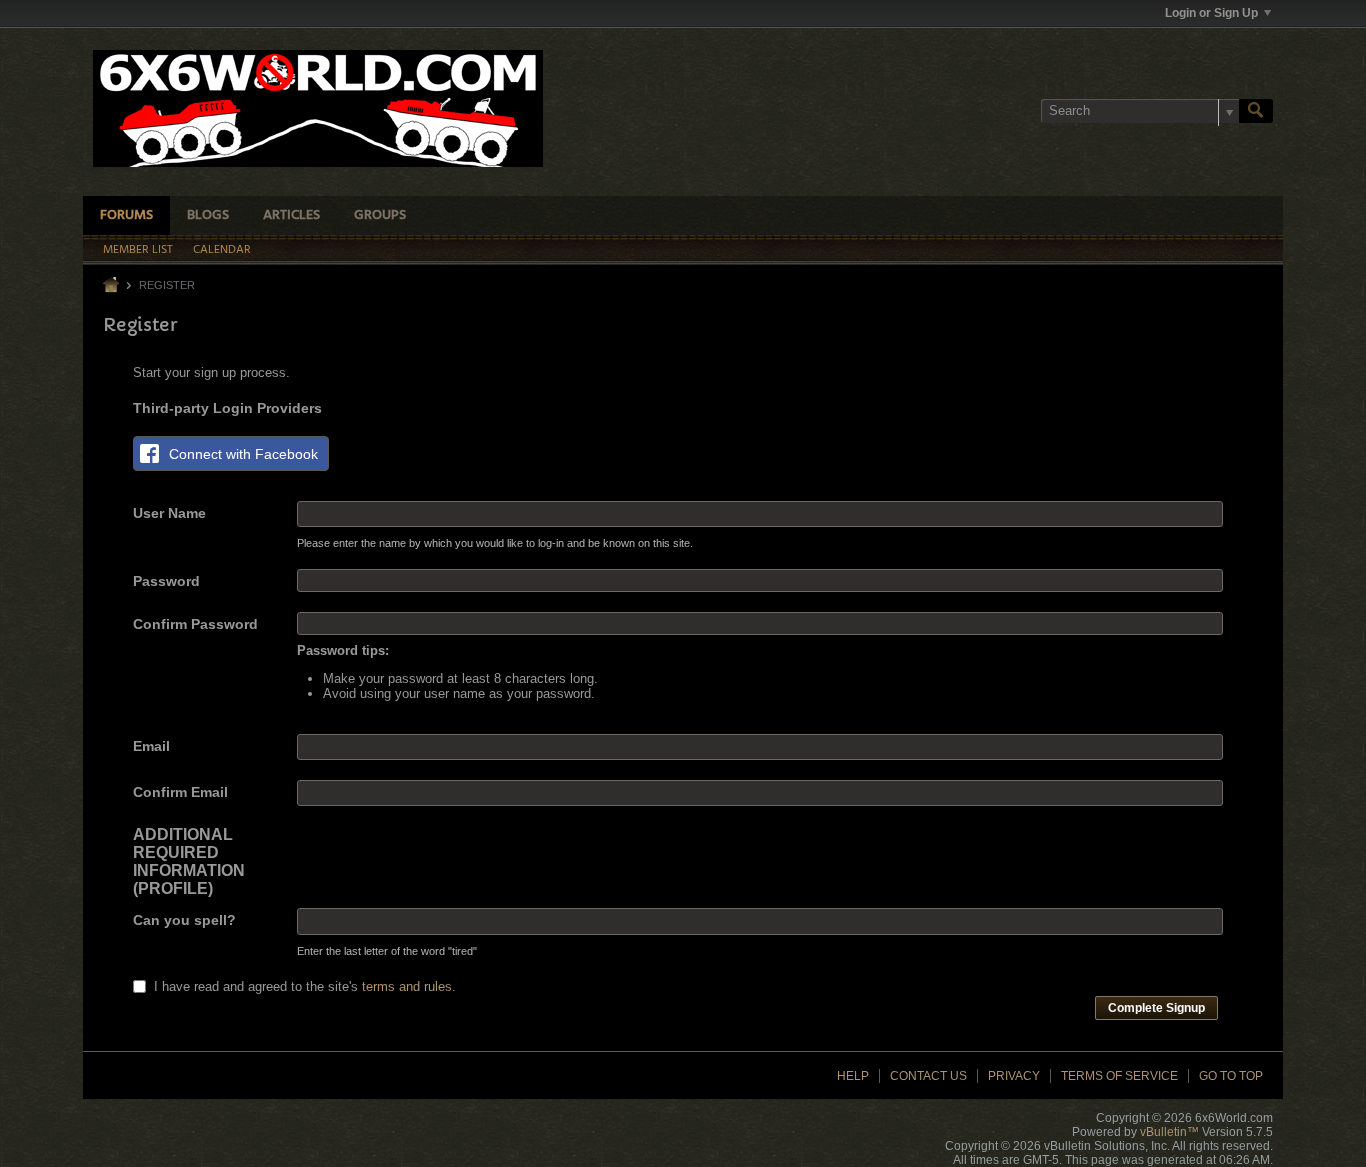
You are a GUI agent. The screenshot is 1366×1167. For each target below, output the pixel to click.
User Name (169, 513)
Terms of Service (1119, 1076)
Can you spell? (184, 920)
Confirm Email (180, 792)
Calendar (222, 250)
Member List (138, 250)
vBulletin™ (1169, 1132)
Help (853, 1076)
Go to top (1231, 1076)
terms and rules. (409, 986)
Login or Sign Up (1211, 13)
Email (151, 746)
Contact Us (928, 1076)
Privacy (1014, 1076)
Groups (380, 215)
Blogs (208, 215)
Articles (291, 215)
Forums (126, 215)
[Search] (1256, 111)
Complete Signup (1156, 1008)
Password (166, 581)
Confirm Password (195, 624)
